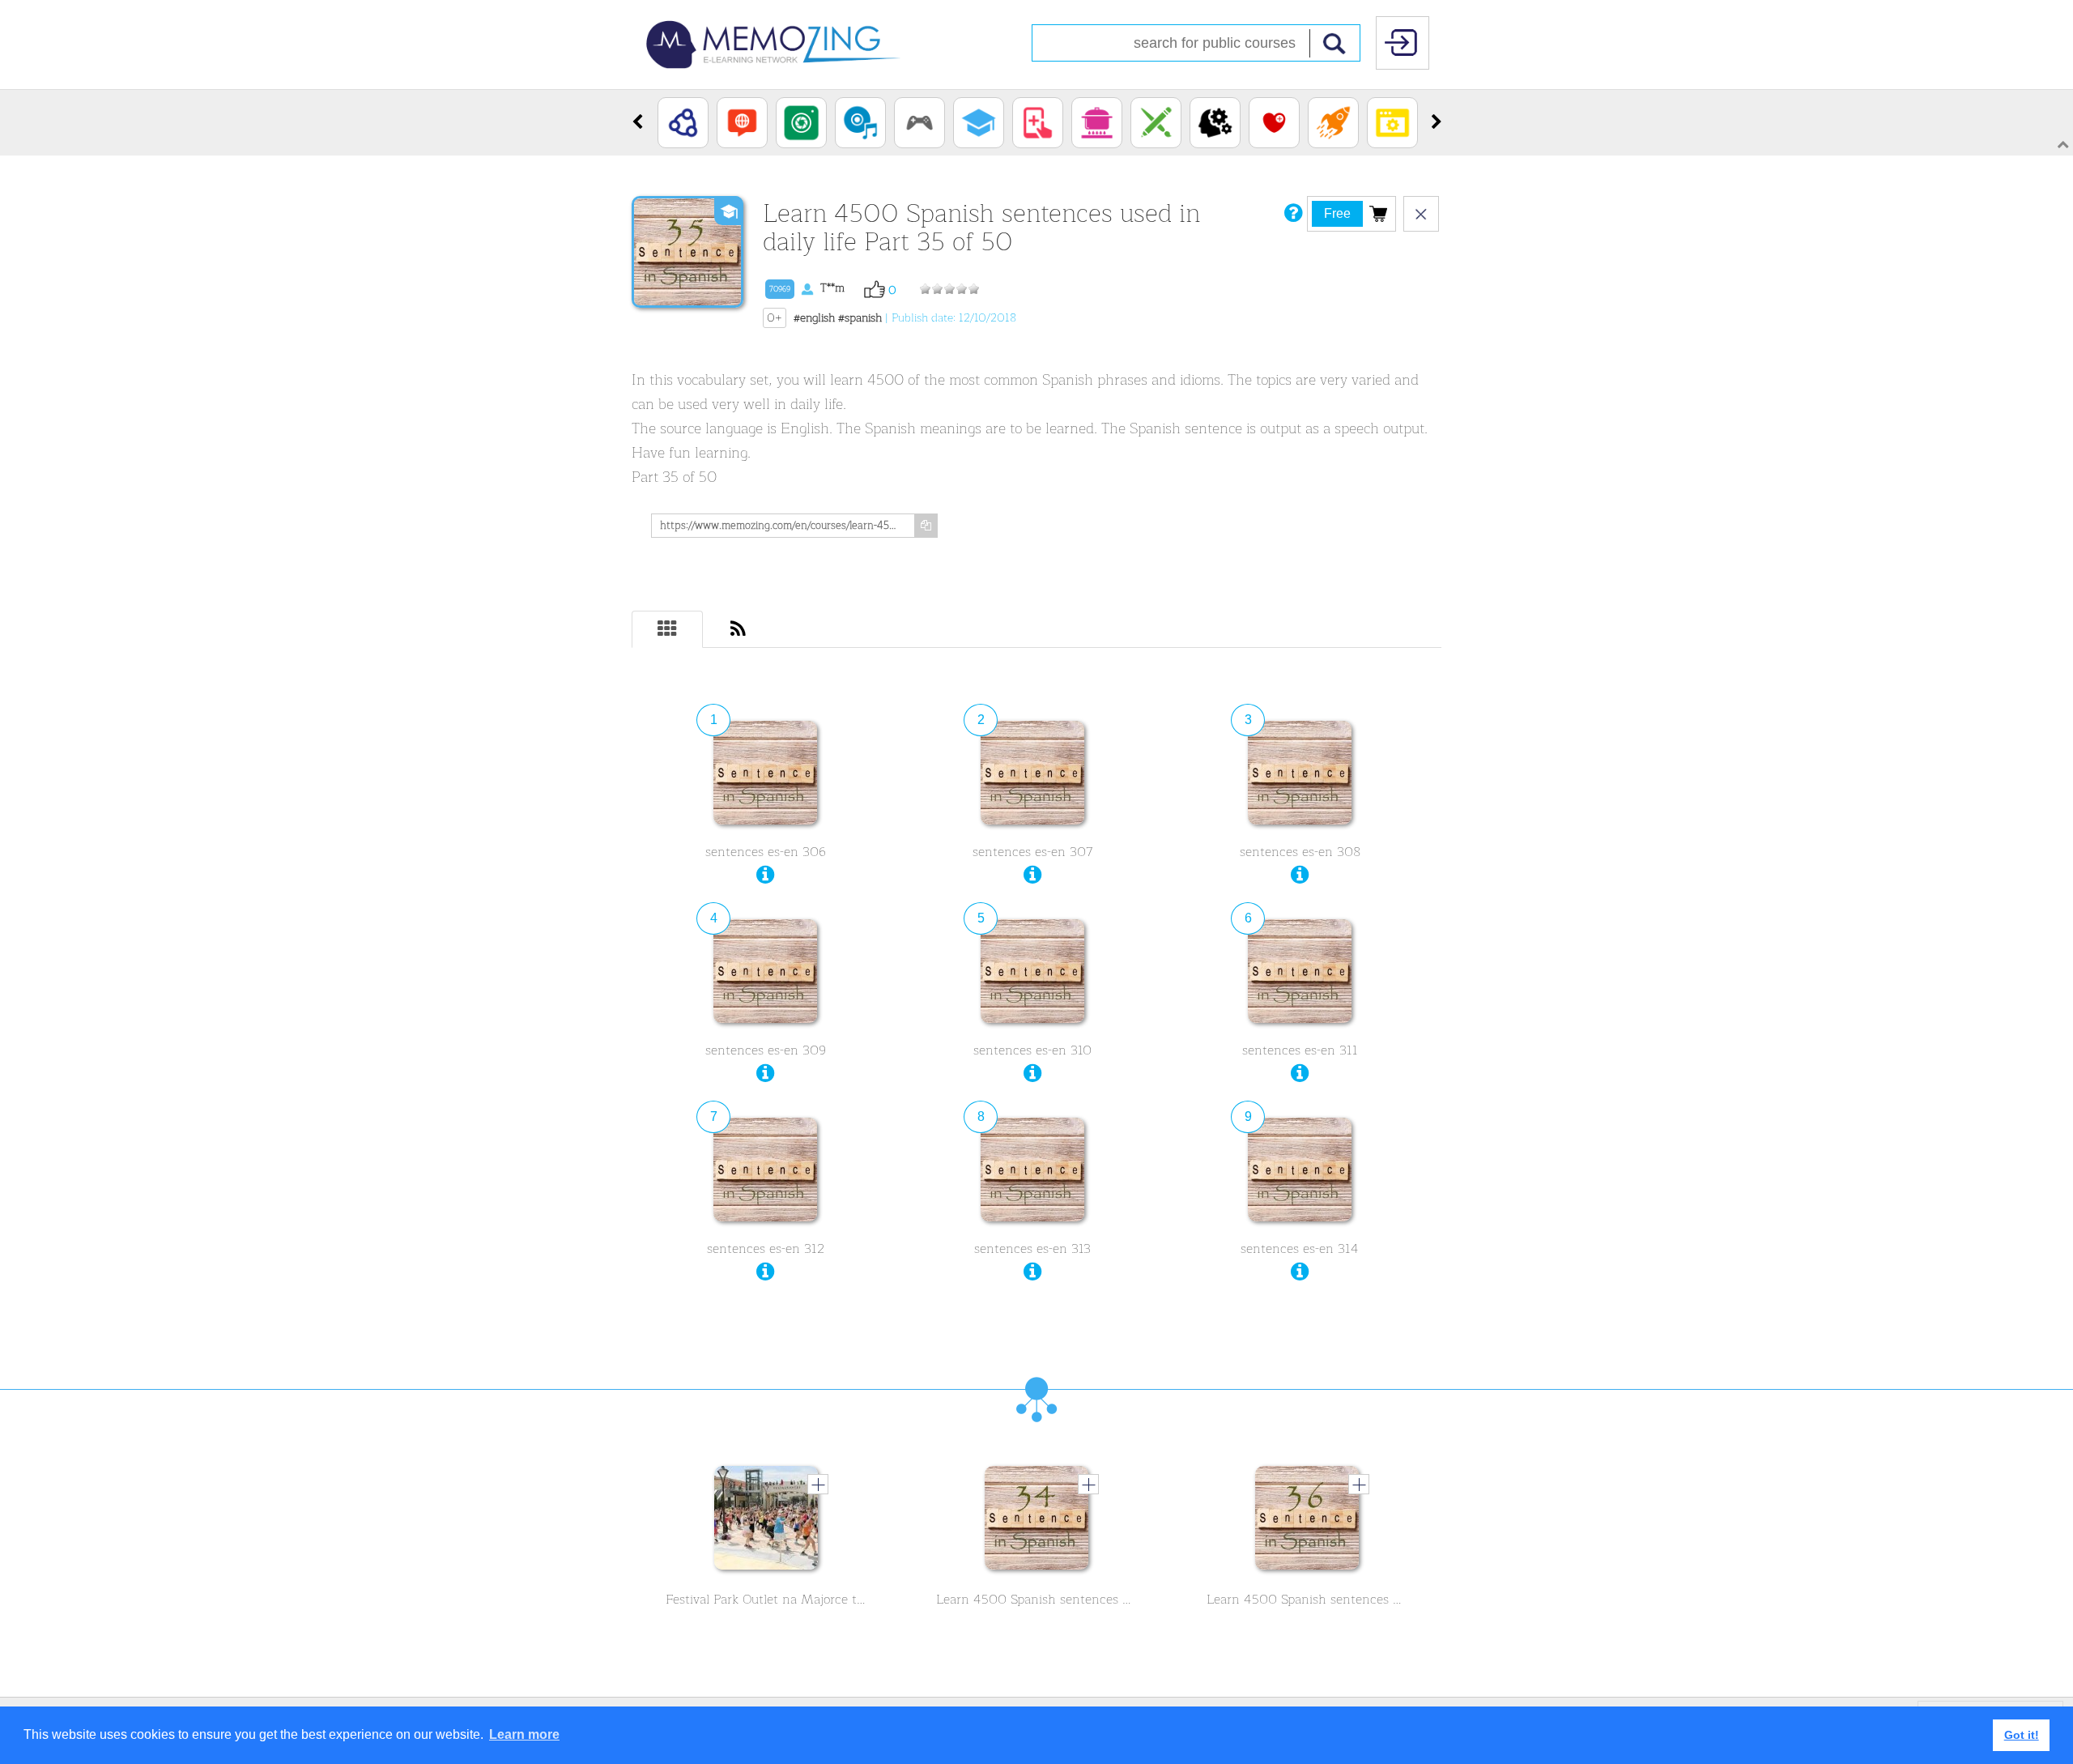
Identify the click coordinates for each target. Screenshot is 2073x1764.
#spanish (860, 318)
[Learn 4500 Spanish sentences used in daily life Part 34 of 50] (1036, 1522)
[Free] (1378, 213)
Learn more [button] (524, 1734)
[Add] (818, 1484)
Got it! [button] (2022, 1735)
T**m (807, 288)
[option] (683, 123)
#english (814, 318)
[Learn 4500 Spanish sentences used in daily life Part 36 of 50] (1307, 1522)
